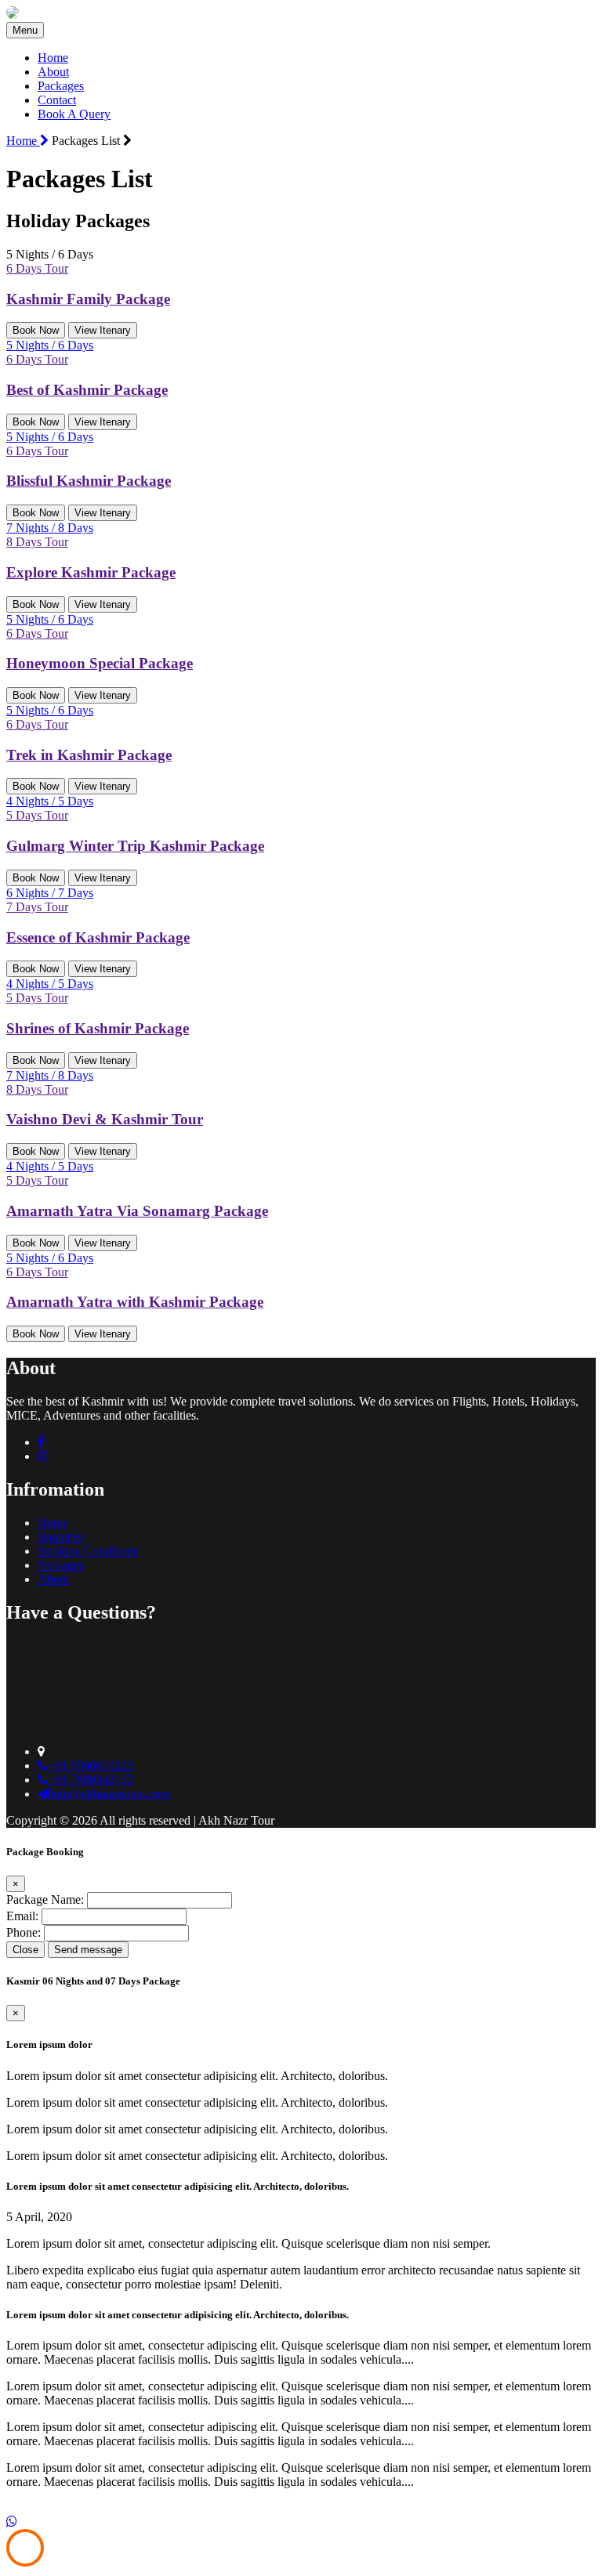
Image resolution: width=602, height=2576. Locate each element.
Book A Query (74, 114)
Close (25, 1950)
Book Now (36, 330)
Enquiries (61, 1537)
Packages (61, 86)
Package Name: (45, 1899)
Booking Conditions (88, 1551)
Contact (57, 100)
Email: (22, 1916)
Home (53, 58)
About (53, 72)
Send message (88, 1950)
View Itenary (103, 330)
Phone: (24, 1932)
